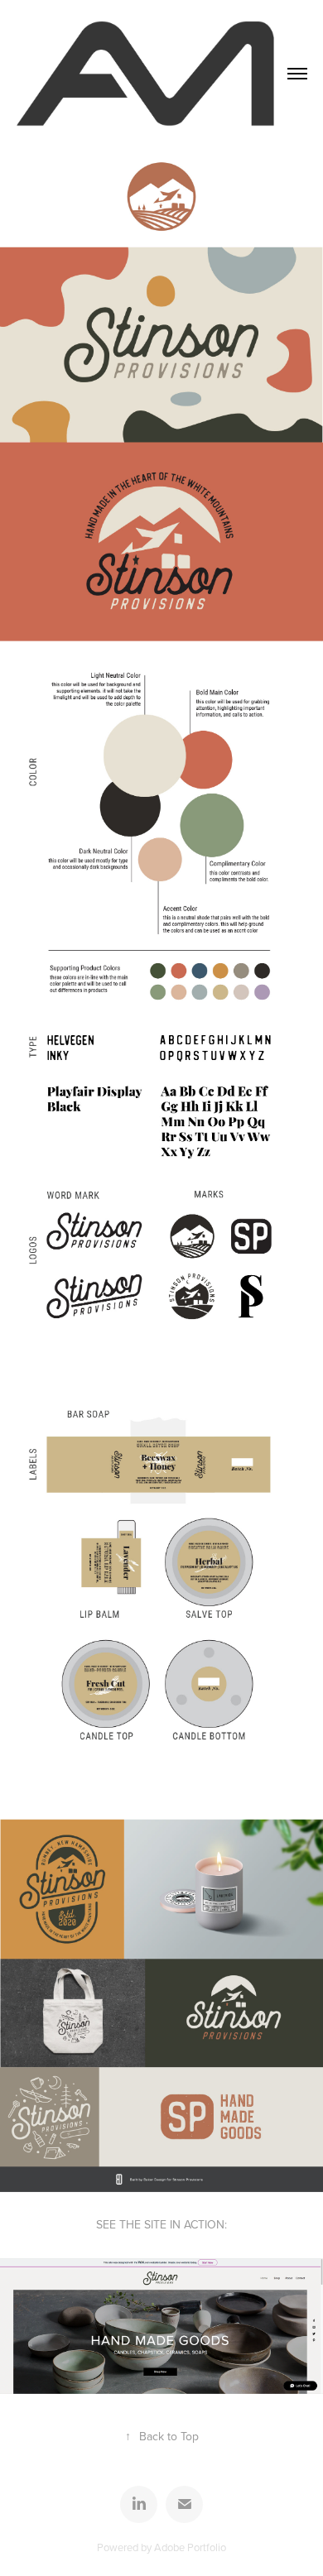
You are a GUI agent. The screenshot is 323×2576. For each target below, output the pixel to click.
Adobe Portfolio (190, 2547)
